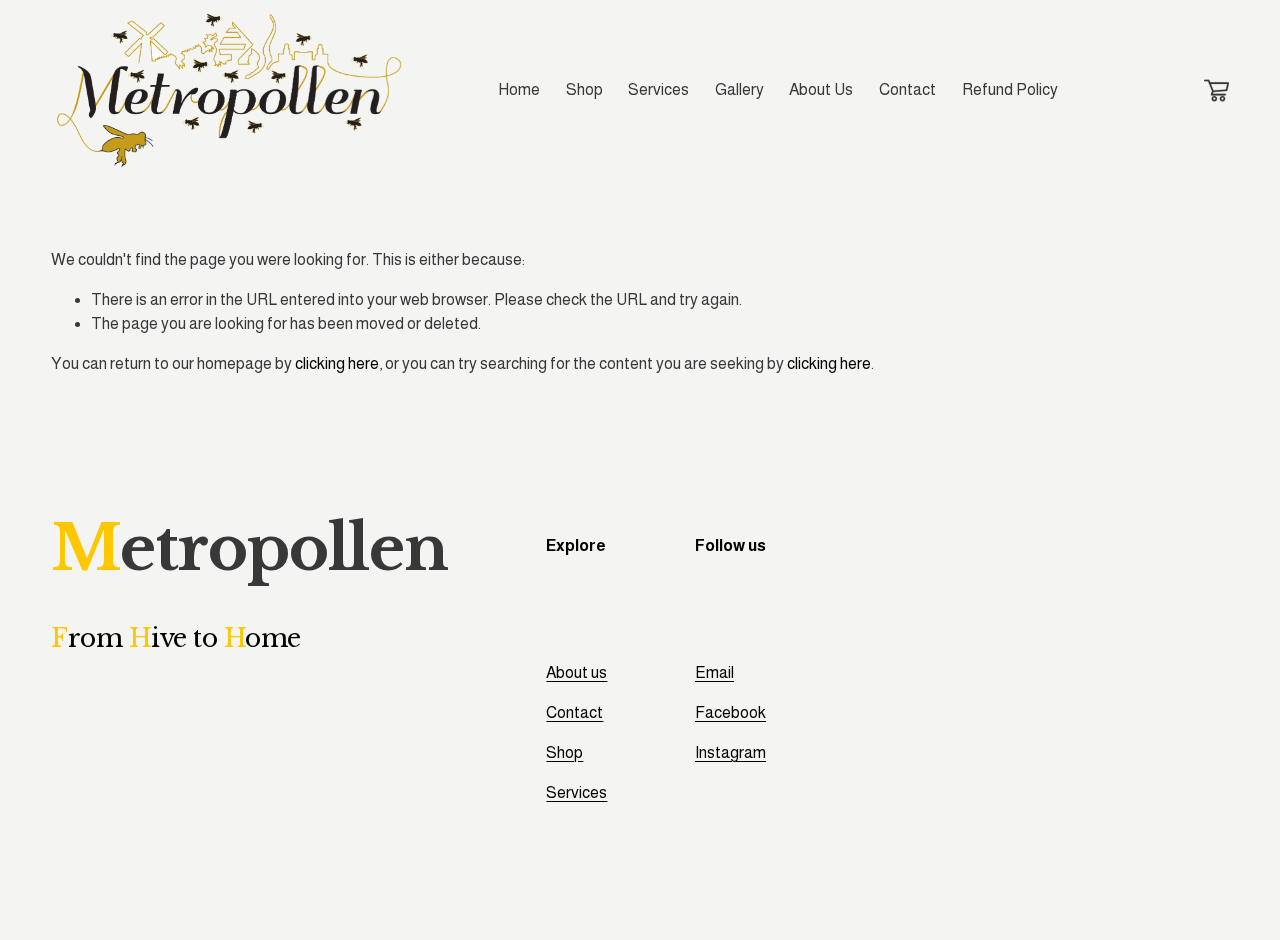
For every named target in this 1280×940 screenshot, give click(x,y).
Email (714, 672)
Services (658, 89)
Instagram (730, 752)
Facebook (730, 712)
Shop (584, 89)
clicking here (337, 363)
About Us (821, 89)
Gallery (739, 89)
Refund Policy (1010, 89)
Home (519, 89)
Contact (907, 89)
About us (576, 672)
